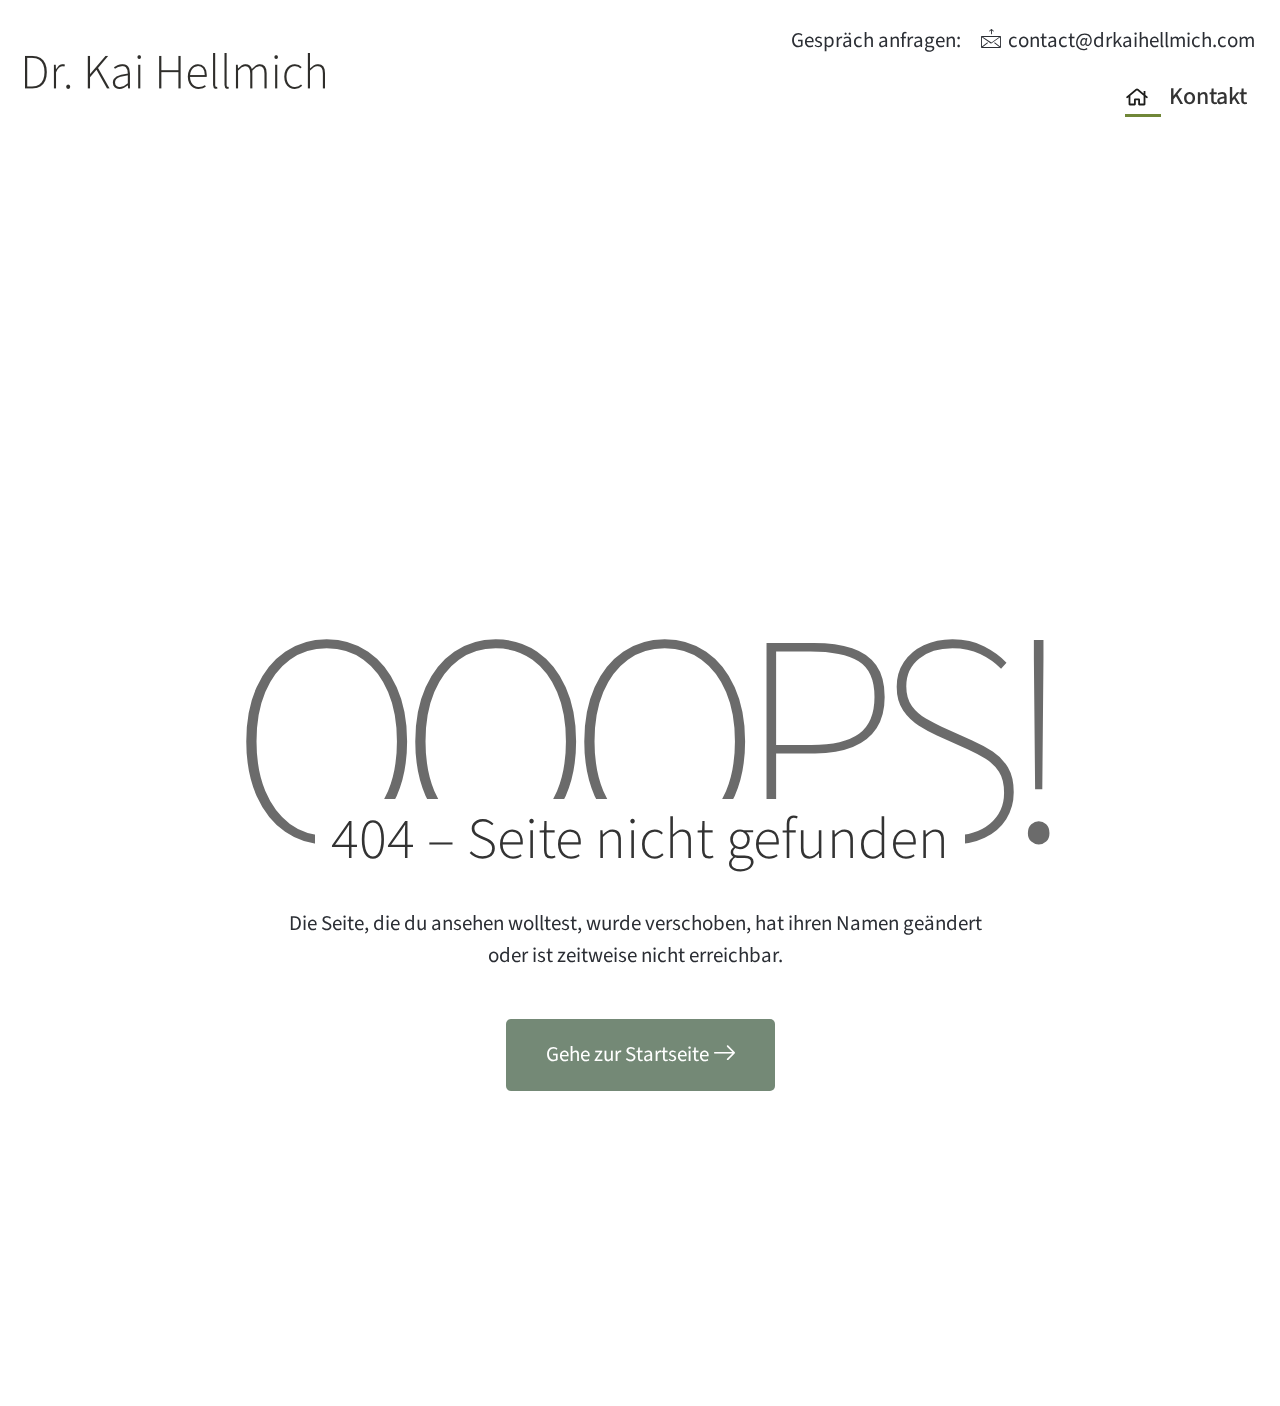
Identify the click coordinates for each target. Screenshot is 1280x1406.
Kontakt (1208, 96)
